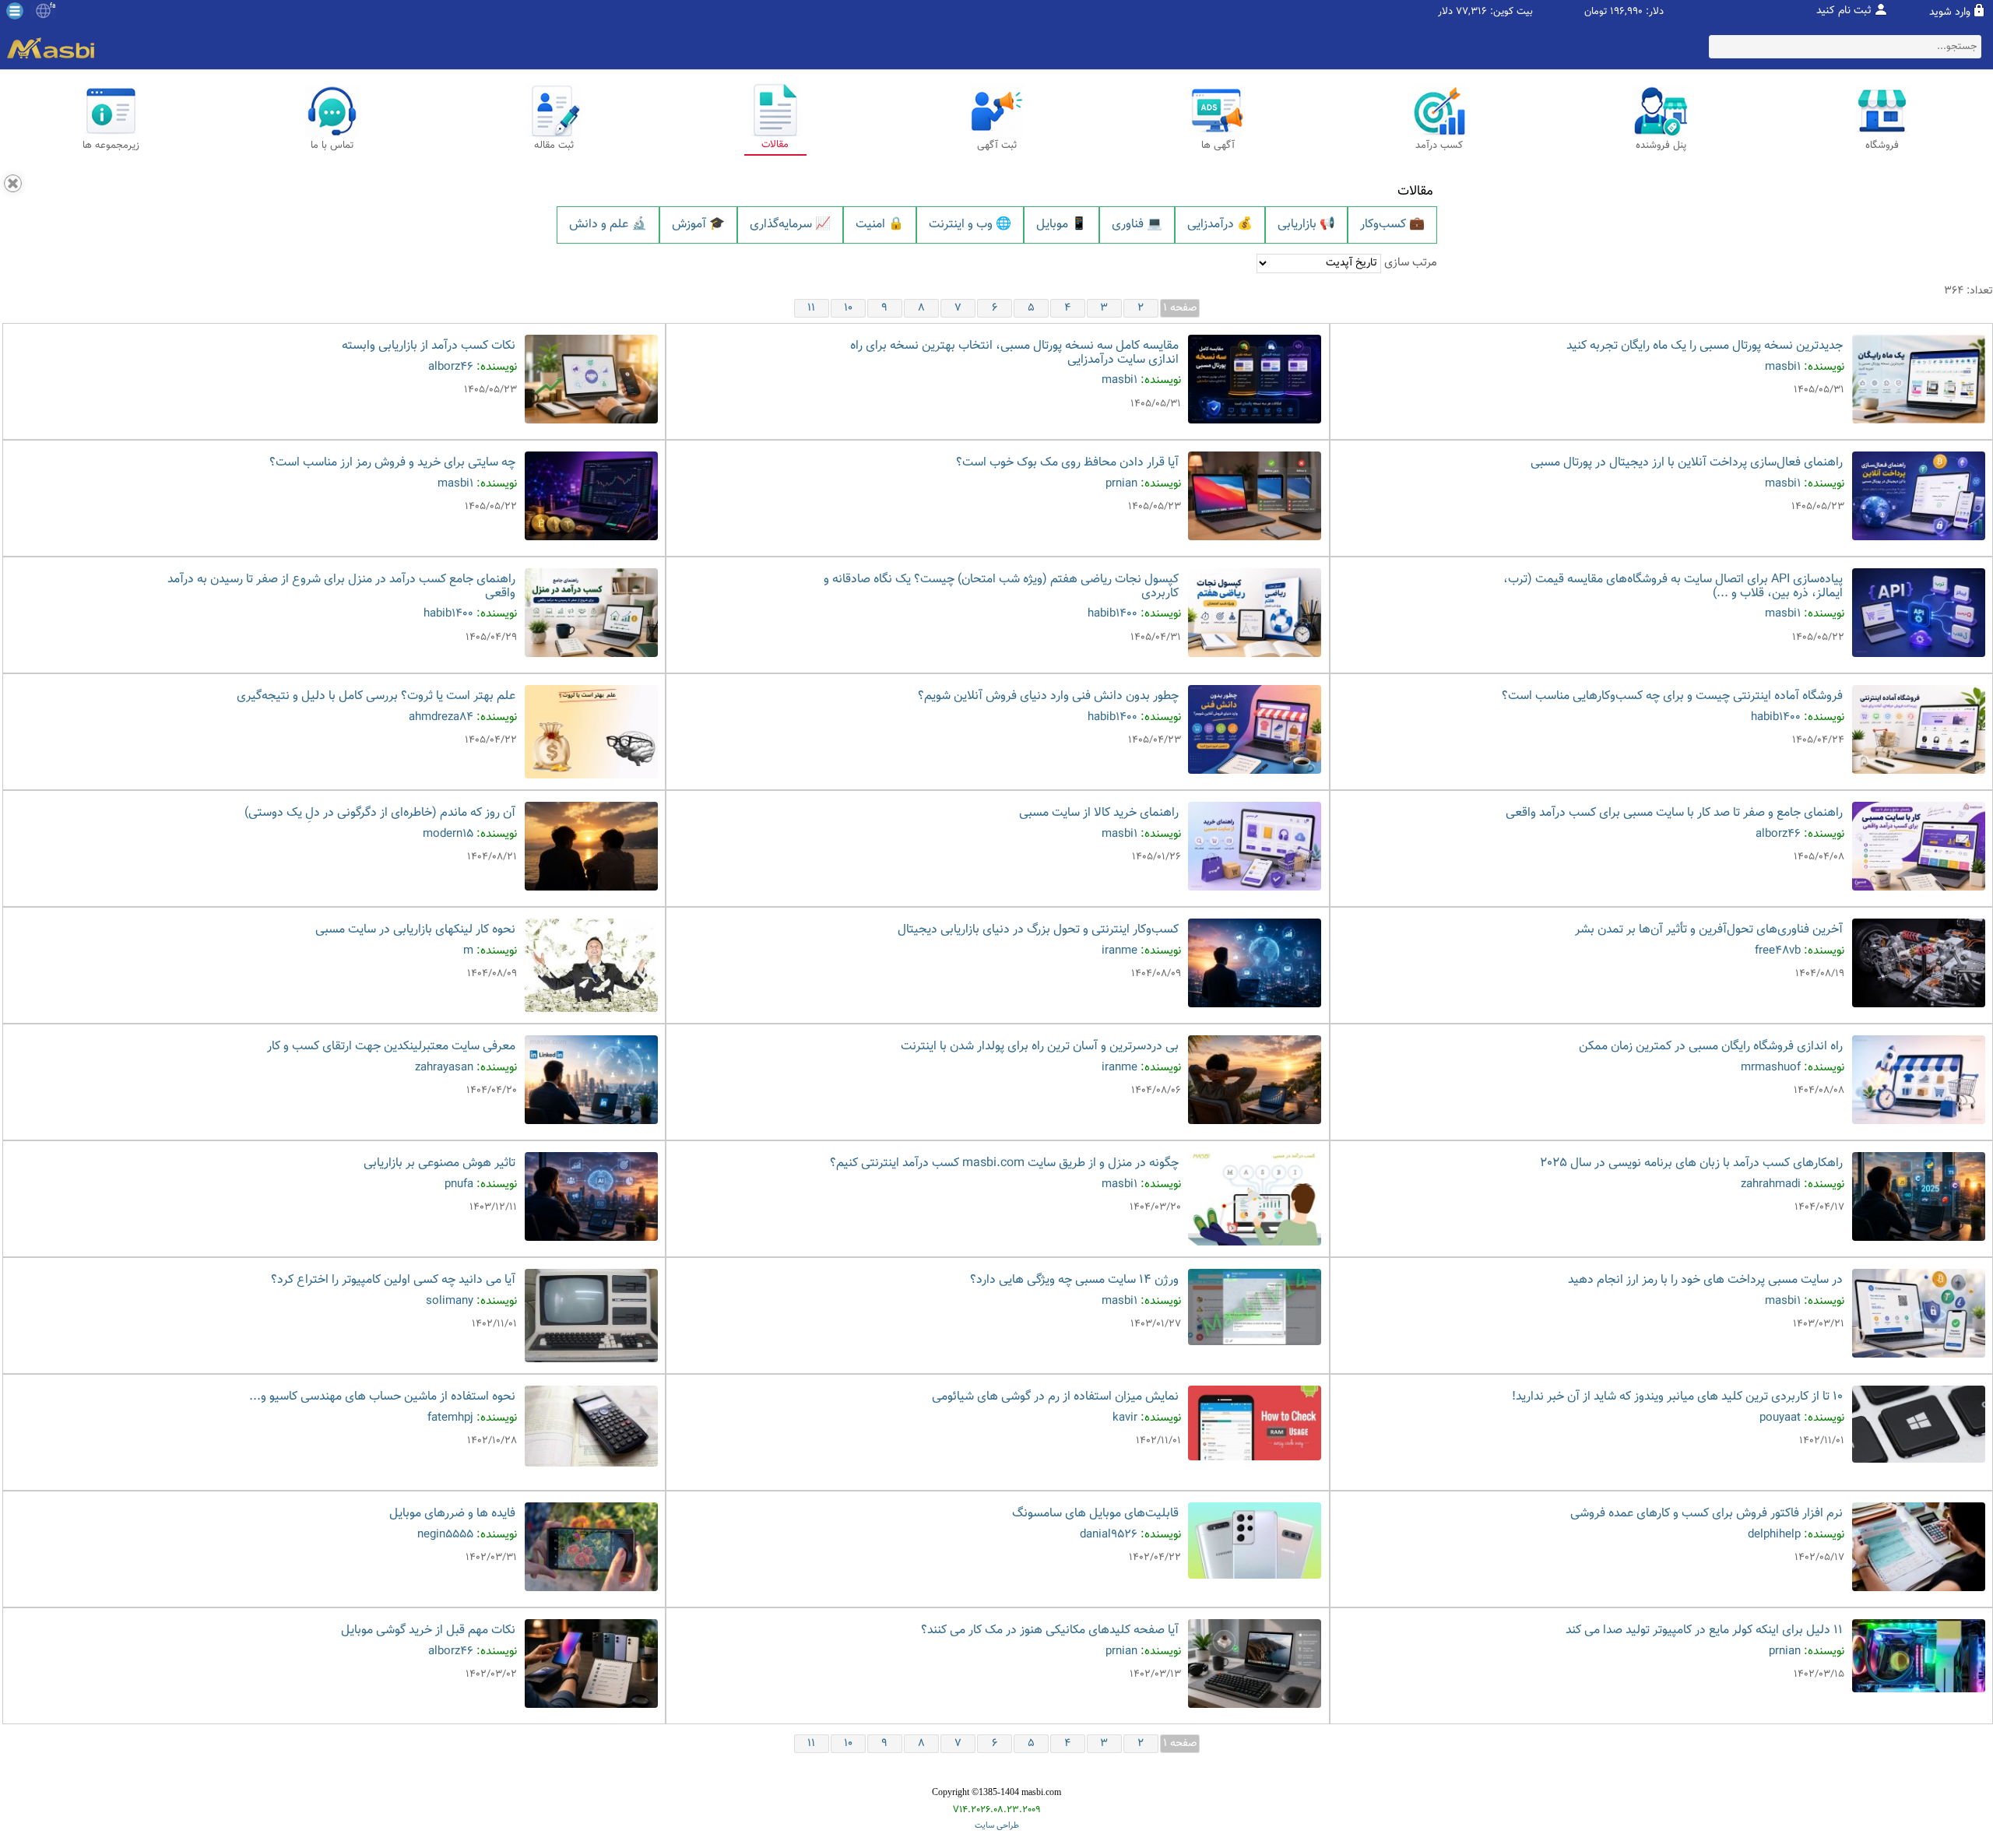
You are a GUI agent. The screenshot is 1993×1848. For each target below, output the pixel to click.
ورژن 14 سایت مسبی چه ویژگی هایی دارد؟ (1074, 1280)
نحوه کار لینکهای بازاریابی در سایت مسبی (415, 930)
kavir (1125, 1418)
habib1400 (1112, 614)
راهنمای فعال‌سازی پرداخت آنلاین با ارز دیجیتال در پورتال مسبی (1687, 463)
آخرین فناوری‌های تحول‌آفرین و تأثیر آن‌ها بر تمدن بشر (1709, 930)
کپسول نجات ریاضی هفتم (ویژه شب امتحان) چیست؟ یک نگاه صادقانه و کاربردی (1001, 587)
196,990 (1626, 12)
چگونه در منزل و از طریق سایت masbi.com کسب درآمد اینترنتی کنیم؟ (1004, 1163)
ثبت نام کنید (1844, 11)
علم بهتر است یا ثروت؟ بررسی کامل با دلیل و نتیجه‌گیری (376, 696)
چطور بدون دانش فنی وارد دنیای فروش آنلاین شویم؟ (1048, 696)
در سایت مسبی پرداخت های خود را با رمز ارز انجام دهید (1705, 1280)
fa (53, 6)
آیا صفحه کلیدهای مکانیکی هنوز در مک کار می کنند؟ (1050, 1630)
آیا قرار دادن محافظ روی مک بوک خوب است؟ (1067, 463)
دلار (1445, 12)
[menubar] (997, 225)
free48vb (1778, 951)
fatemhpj (450, 1418)
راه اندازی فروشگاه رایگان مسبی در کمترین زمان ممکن (1711, 1047)
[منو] (15, 11)
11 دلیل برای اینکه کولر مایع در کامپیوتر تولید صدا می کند (1704, 1630)
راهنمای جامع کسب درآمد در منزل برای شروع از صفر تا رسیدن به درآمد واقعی (341, 587)
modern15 (448, 834)
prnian (1121, 484)
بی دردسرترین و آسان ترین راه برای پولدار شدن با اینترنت (1040, 1047)
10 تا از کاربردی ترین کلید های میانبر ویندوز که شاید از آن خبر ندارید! (1677, 1397)
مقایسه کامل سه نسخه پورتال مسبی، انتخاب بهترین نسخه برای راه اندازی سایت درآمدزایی (1014, 353)
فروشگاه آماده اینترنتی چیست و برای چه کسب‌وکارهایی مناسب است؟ (1672, 696)
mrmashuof (1771, 1068)
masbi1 (1783, 367)
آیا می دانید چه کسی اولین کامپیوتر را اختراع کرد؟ (393, 1280)
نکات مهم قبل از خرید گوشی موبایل (428, 1630)
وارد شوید (1950, 12)
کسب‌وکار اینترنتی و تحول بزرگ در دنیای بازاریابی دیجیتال (1038, 930)
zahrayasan (444, 1068)
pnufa (459, 1184)
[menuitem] (608, 225)
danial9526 (1109, 1535)
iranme (1120, 951)
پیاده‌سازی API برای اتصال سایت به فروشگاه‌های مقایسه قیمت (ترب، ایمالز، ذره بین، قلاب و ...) (1673, 587)
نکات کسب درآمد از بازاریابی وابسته (429, 346)
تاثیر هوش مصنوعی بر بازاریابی (439, 1163)
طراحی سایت (997, 1826)
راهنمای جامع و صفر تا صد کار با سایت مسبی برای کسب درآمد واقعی (1674, 813)
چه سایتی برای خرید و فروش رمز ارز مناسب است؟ (392, 463)
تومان (1596, 12)
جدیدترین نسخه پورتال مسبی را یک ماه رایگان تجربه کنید (1705, 346)
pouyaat (1780, 1418)
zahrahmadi (1771, 1184)
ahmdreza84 (441, 717)
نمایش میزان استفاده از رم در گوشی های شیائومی (1055, 1397)
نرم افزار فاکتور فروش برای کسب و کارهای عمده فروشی (1707, 1514)
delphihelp (1774, 1535)
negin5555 (445, 1535)
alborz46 (451, 367)
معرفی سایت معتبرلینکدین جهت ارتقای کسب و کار (391, 1047)
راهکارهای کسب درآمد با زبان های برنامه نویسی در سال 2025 (1691, 1163)
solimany (450, 1301)
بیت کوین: (1511, 12)
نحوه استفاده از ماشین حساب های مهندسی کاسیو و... (382, 1397)
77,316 (1471, 12)
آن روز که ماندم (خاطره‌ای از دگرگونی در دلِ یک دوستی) (380, 813)
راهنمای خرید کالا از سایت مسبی (1099, 813)
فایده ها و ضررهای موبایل (452, 1514)
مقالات (1415, 191)
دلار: (1655, 12)
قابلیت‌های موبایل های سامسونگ (1095, 1514)
